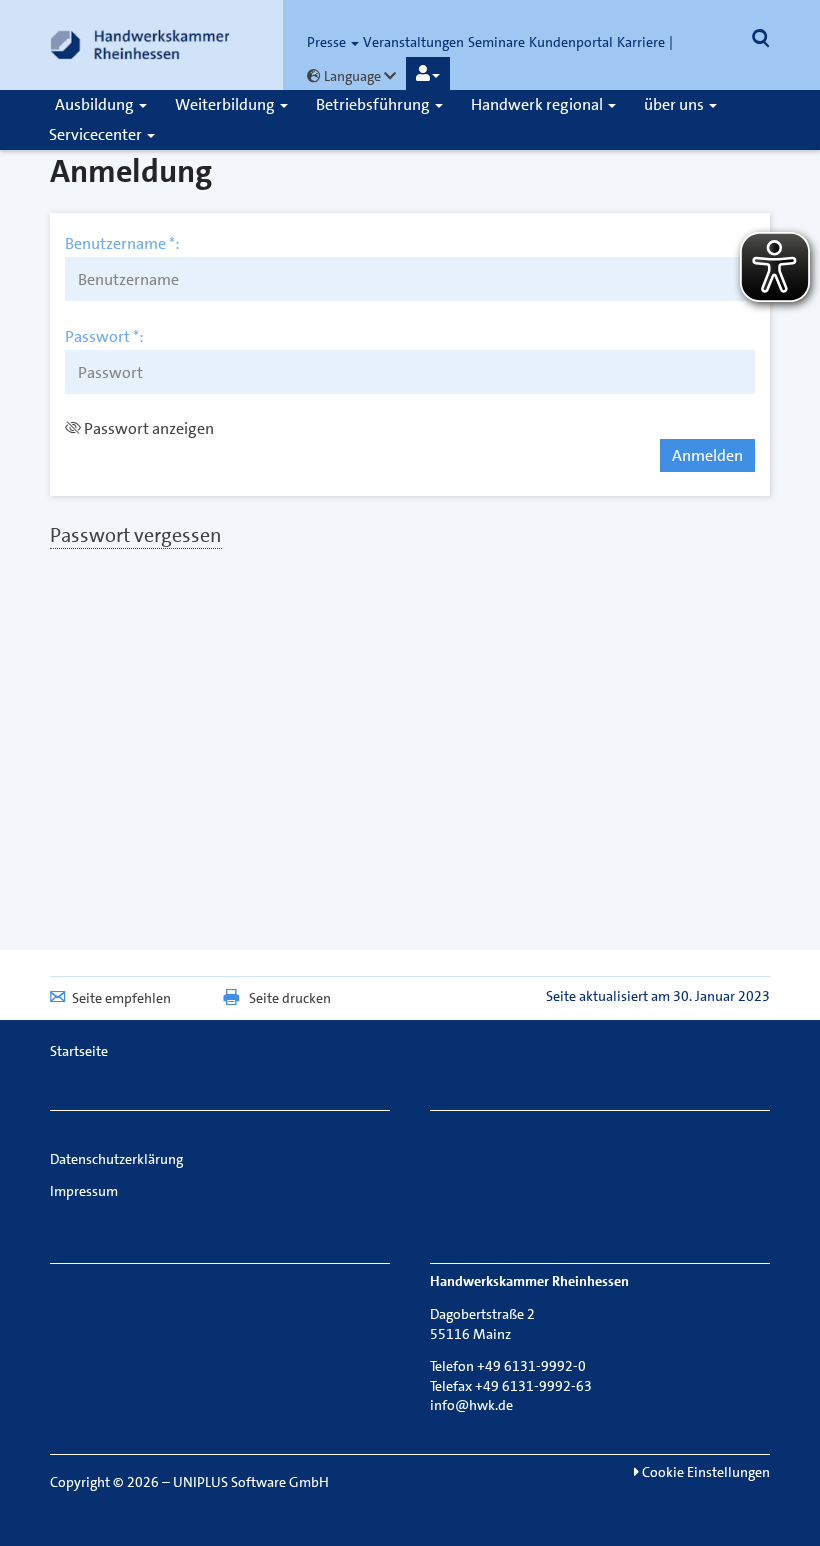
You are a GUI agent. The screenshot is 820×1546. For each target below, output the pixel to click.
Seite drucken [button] (290, 998)
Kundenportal (571, 42)
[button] (428, 74)
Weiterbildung (226, 104)
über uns (675, 104)
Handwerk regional (538, 104)
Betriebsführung (374, 104)
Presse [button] (328, 42)
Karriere (641, 42)
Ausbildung (96, 104)
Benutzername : (122, 244)
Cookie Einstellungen (704, 1472)
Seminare (496, 42)
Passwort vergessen (136, 535)
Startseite (79, 1051)
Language (352, 76)
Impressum (84, 1191)
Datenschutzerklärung (116, 1159)
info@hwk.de (471, 1405)
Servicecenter (97, 134)
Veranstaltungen (413, 42)
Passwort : (104, 337)
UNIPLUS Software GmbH (251, 1482)
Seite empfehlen (121, 998)
